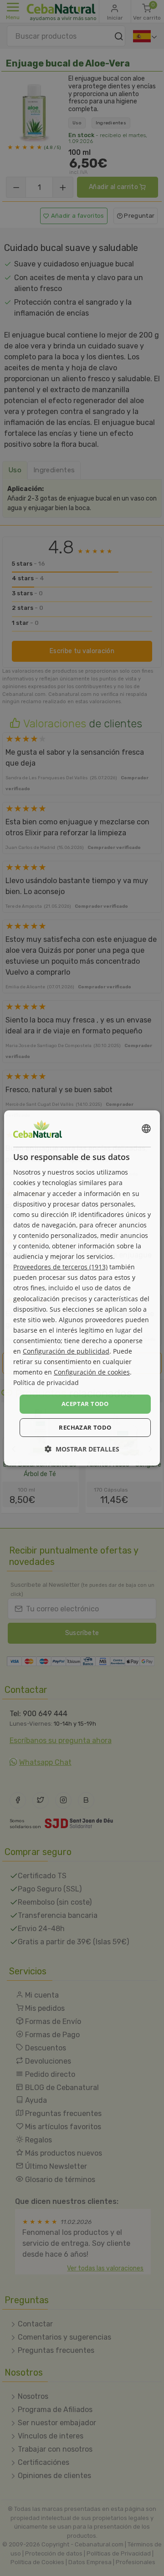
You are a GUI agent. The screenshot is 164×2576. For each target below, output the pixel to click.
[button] (82, 1449)
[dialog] (82, 1288)
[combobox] (146, 1129)
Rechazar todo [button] (85, 1427)
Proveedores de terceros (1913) (60, 1267)
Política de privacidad (46, 1383)
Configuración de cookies (92, 1372)
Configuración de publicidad (66, 1351)
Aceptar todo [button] (85, 1404)
